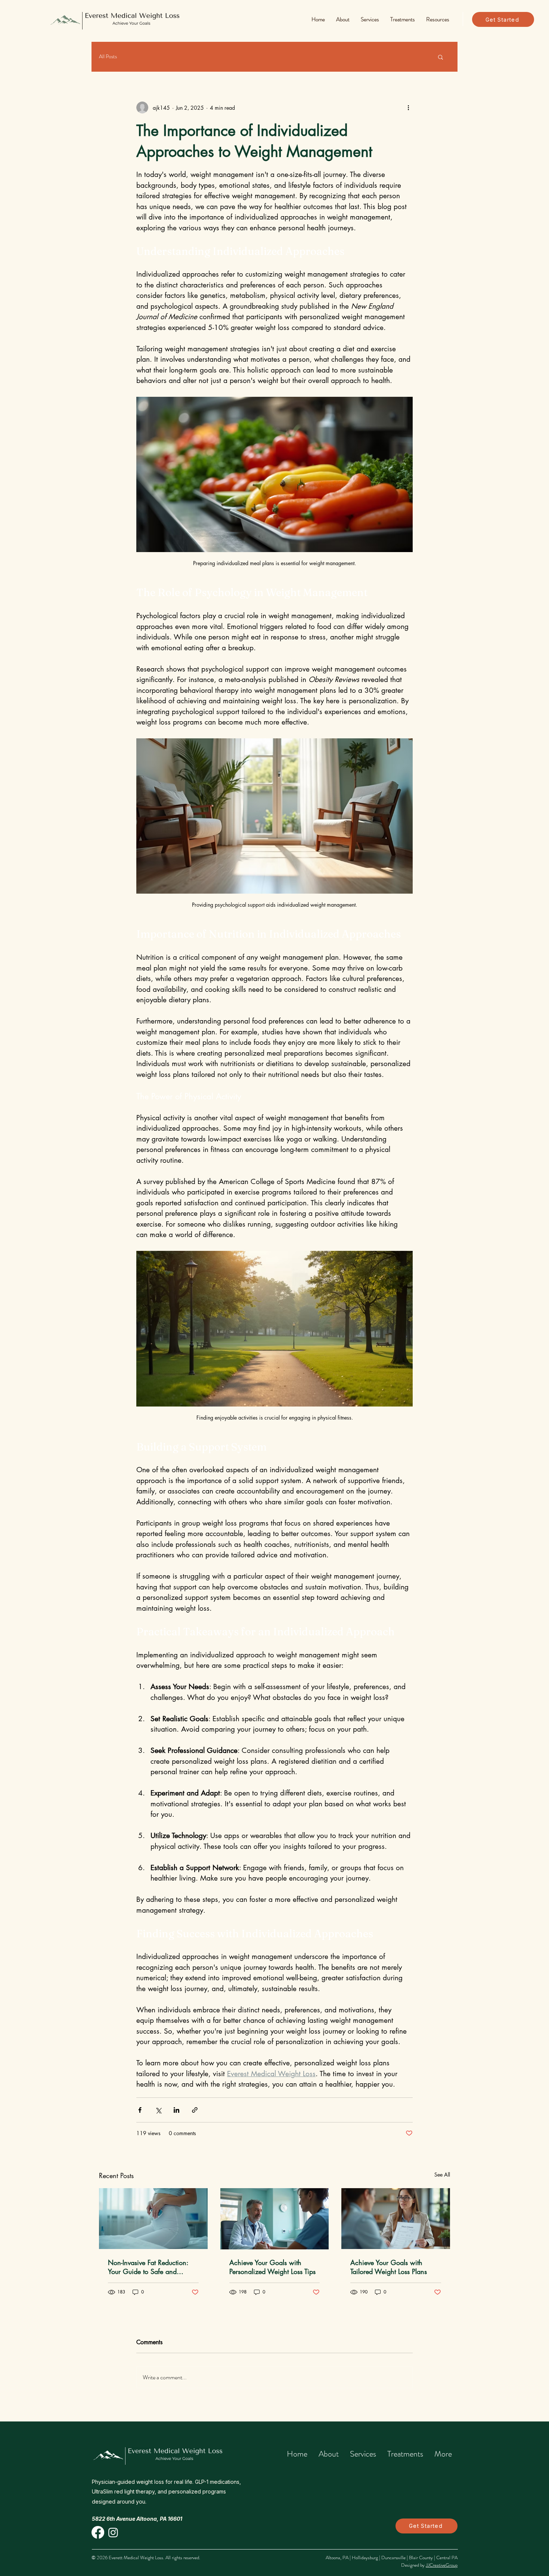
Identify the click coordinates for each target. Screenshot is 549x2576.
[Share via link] (195, 2110)
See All (442, 2175)
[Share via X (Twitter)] (158, 2110)
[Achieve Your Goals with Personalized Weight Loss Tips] (275, 2219)
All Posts (108, 57)
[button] (343, 19)
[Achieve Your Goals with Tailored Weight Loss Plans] (396, 2219)
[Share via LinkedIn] (176, 2110)
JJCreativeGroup (442, 2565)
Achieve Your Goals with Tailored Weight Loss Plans (389, 2267)
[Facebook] (98, 2532)
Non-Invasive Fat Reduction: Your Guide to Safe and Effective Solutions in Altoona (150, 2267)
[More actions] (408, 108)
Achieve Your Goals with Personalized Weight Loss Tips (272, 2267)
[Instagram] (113, 2532)
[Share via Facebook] (140, 2110)
